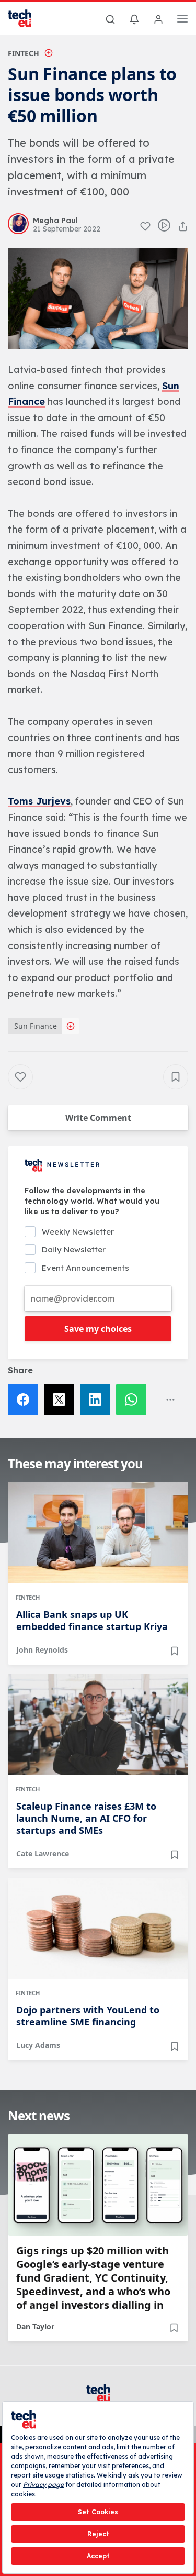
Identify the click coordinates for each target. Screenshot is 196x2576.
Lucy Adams (38, 2045)
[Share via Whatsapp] (134, 1400)
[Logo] (26, 18)
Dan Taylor (35, 2326)
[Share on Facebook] (26, 1400)
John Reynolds (42, 1650)
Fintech (24, 53)
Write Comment (98, 1118)
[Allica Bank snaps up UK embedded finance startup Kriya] (98, 1533)
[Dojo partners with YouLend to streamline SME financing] (98, 1928)
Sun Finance (36, 1026)
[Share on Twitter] (62, 1400)
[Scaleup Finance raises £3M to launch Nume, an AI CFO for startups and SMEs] (98, 1725)
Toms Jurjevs (39, 801)
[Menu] (182, 20)
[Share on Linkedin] (98, 1400)
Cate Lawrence (43, 1853)
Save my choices (98, 1329)
